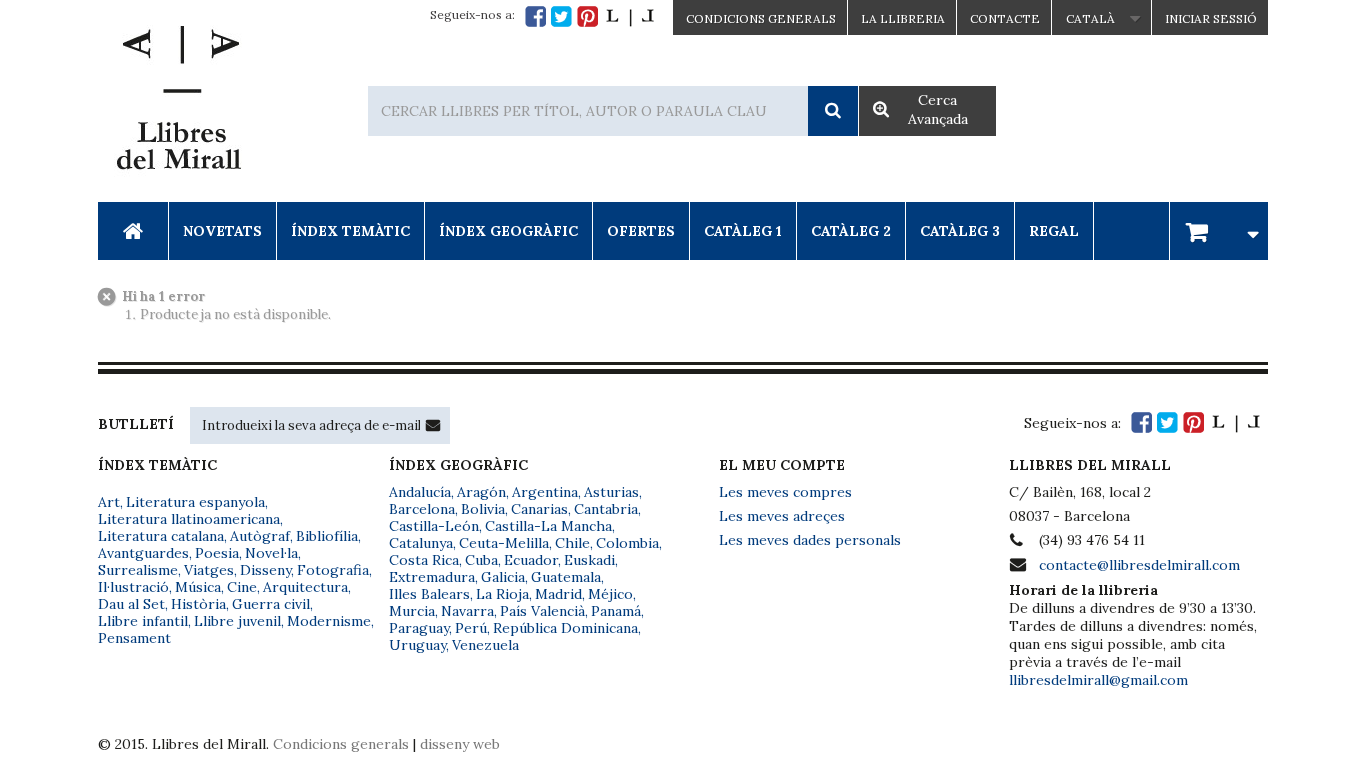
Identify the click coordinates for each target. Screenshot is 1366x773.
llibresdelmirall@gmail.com (1098, 680)
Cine (242, 587)
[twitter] (561, 16)
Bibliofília (327, 536)
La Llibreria (903, 18)
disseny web (460, 744)
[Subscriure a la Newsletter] (433, 425)
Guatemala (566, 577)
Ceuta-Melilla (504, 543)
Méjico (610, 594)
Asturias (611, 492)
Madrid (558, 594)
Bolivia (483, 509)
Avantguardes (143, 553)
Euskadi (589, 560)
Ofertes (641, 231)
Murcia (412, 611)
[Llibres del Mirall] (178, 103)
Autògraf (260, 536)
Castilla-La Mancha (548, 526)
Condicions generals (341, 744)
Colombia (627, 543)
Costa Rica (424, 560)
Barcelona (422, 509)
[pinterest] (587, 16)
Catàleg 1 (743, 231)
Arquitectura (305, 587)
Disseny (265, 570)
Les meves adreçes (782, 516)
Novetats (222, 231)
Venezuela (485, 645)
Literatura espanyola (195, 502)
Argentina (545, 492)
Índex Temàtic (350, 231)
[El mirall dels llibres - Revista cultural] (630, 16)
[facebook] (535, 16)
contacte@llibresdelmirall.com (1139, 565)
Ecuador (531, 560)
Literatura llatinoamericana (189, 519)
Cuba (481, 560)
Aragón (481, 492)
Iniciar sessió (1211, 18)
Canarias (539, 509)
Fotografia (333, 570)
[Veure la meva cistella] (1219, 230)
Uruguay (417, 645)
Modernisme (329, 621)
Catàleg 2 (851, 231)
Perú (471, 628)
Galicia (503, 577)
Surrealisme (138, 570)
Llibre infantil (143, 621)
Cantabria (606, 509)
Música (198, 587)
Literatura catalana (161, 536)
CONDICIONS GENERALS (761, 18)
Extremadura (432, 577)
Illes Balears (429, 594)
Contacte (1005, 18)
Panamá (616, 611)
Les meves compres (785, 492)
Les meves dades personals (810, 540)
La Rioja (502, 594)
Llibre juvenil (237, 621)
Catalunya (421, 543)
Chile (572, 543)
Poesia (217, 553)
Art (109, 502)
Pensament (134, 638)
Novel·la (271, 553)
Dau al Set (131, 604)
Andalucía (420, 492)
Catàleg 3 (960, 231)
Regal (1054, 231)
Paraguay (419, 628)
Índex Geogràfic (508, 231)
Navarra (467, 611)
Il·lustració (133, 587)
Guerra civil (271, 604)
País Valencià (542, 611)
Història (198, 604)
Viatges (209, 570)
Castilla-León (434, 526)
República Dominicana (565, 628)
